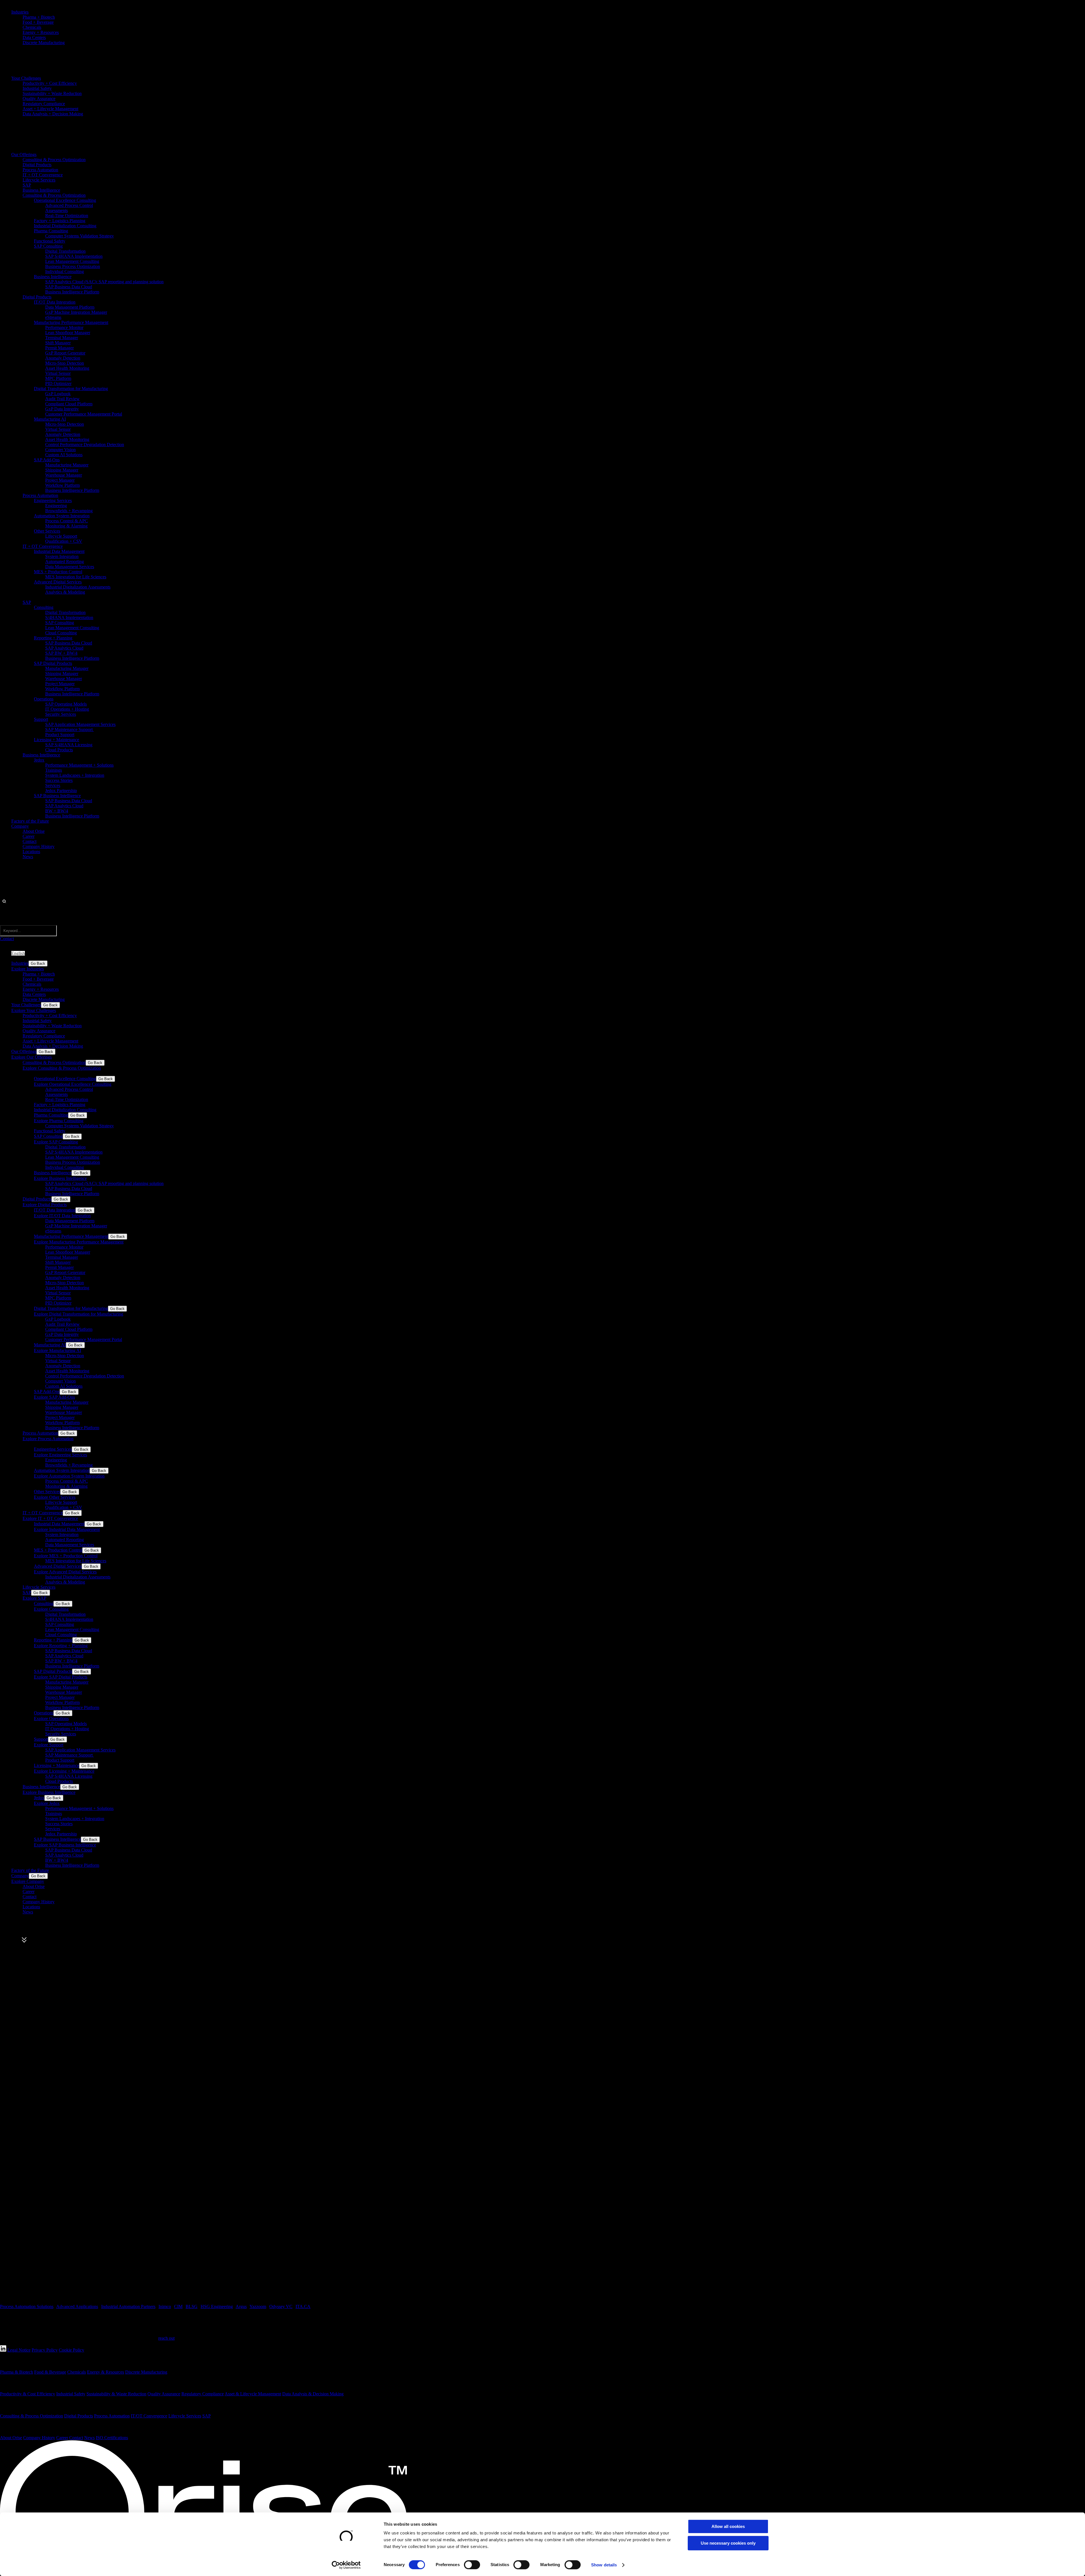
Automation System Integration (62, 516)
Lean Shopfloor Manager (68, 333)
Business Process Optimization (73, 266)
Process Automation (40, 170)
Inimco (165, 2306)
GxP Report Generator (65, 353)
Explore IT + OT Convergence (50, 1518)
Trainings (54, 770)
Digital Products (37, 165)
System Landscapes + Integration (75, 775)
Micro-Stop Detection (65, 363)
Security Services (61, 714)
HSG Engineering (217, 2306)
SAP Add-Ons (47, 460)
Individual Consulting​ (65, 272)
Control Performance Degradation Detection (85, 445)
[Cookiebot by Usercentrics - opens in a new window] (346, 2565)
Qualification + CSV (64, 541)
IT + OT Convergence (43, 175)
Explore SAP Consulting (56, 1142)
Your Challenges (26, 78)
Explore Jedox (47, 1803)
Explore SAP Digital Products (61, 1677)
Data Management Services (70, 567)
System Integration (62, 556)
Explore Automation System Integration (69, 1476)
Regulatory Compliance (44, 104)
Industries (20, 12)
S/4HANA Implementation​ (69, 617)
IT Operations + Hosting (67, 709)
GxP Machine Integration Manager (76, 312)
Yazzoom (258, 2306)
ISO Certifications (112, 2438)
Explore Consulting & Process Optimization (62, 1068)
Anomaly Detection (63, 358)
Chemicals (32, 27)
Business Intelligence (41, 190)
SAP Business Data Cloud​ (69, 287)
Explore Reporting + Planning (61, 1646)
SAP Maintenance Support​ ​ (70, 729)
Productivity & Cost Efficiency (28, 2394)
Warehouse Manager (64, 475)
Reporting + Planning (53, 638)
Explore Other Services (55, 1497)
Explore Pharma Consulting (59, 1121)
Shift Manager (58, 343)
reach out (166, 2338)
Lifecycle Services (39, 180)
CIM (178, 2306)
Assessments (57, 210)
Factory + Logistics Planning (60, 221)
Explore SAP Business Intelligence (65, 1845)
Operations (44, 699)
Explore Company (28, 1881)
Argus (241, 2306)
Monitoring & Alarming (66, 526)
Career (29, 836)
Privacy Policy (45, 2350)
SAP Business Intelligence (57, 796)
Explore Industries (28, 969)
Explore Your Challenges (34, 1010)
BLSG (192, 2306)
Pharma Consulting (51, 231)
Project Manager (60, 480)
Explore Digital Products (45, 1205)
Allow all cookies (728, 2526)
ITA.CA (303, 2306)
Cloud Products (59, 750)
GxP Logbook (58, 394)
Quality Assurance (39, 99)
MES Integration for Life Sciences (76, 577)
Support (41, 719)
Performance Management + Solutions (79, 765)
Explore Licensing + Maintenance (64, 1771)
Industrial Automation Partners (128, 2306)
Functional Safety (50, 241)
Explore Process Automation (48, 1439)
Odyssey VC (281, 2306)
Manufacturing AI (50, 419)
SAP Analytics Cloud (64, 648)
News (28, 857)
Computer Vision (60, 450)
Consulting (44, 607)
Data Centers (34, 37)
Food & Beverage (50, 2372)
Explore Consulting (51, 1609)
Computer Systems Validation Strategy (80, 236)
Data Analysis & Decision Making (313, 2394)
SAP (27, 185)
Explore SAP (34, 1598)
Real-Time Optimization (67, 216)
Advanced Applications (77, 2306)
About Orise (34, 831)
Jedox (39, 760)
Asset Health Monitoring (67, 368)
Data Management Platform (70, 307)
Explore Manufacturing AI (57, 1350)
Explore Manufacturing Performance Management (79, 1242)
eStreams (53, 317)
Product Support (60, 735)
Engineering (56, 506)
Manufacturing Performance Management (71, 322)
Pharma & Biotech (17, 2372)
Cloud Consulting (61, 633)
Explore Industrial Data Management (67, 1529)
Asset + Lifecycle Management (50, 109)
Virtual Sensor (58, 373)
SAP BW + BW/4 (61, 653)
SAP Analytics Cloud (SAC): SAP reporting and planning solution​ (104, 282)
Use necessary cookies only (728, 2543)
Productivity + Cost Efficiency (50, 83)
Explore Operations (51, 1719)
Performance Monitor (64, 327)
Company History (39, 846)
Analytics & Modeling (65, 592)
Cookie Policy (71, 2350)
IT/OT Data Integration (55, 302)
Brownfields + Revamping (69, 511)
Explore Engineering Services (60, 1455)
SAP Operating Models (66, 704)
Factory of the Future (30, 821)
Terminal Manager (62, 338)
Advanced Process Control (69, 205)
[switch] (472, 2565)
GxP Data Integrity (62, 409)
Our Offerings (24, 154)
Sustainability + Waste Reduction (52, 93)
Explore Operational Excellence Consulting (73, 1084)
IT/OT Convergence (149, 2416)
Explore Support (49, 1745)
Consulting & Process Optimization (54, 160)
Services (53, 785)
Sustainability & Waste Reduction (116, 2394)
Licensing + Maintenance (57, 740)
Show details (604, 2565)
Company (20, 826)
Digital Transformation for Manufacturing (71, 389)
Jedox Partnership (61, 790)
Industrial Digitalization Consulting (65, 226)
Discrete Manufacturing (44, 43)
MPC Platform (58, 378)
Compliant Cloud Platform (69, 404)
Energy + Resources (41, 32)
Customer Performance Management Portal (84, 414)
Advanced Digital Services (58, 582)
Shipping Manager (62, 470)
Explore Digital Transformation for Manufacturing (79, 1314)
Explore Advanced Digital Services (65, 1572)
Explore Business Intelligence (60, 1178)
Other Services (47, 531)
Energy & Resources (106, 2372)
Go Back (38, 963)
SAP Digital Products (53, 663)
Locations (31, 852)
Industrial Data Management (59, 551)
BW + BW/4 (57, 811)
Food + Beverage (38, 22)
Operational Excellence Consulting (65, 200)
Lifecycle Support (61, 536)
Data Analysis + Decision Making (53, 114)
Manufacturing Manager (67, 465)
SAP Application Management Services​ (80, 724)
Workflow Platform (62, 485)
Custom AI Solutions (64, 455)
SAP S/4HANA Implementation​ (74, 256)
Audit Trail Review (62, 399)
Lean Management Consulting (72, 261)
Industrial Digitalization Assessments (78, 587)
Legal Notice (19, 2350)
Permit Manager (59, 348)
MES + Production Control (58, 572)
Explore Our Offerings (32, 1057)
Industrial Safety (37, 88)
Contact (30, 841)
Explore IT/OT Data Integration (62, 1216)
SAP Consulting (48, 246)
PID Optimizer (58, 383)
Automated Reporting (65, 562)
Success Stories (59, 780)
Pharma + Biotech (39, 17)
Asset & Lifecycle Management (253, 2394)
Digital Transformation (65, 251)
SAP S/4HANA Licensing (69, 745)
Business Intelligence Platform (72, 292)
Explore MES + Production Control (66, 1556)
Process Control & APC (67, 521)
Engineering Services (53, 500)
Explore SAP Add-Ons (54, 1397)
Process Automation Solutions (27, 2306)
